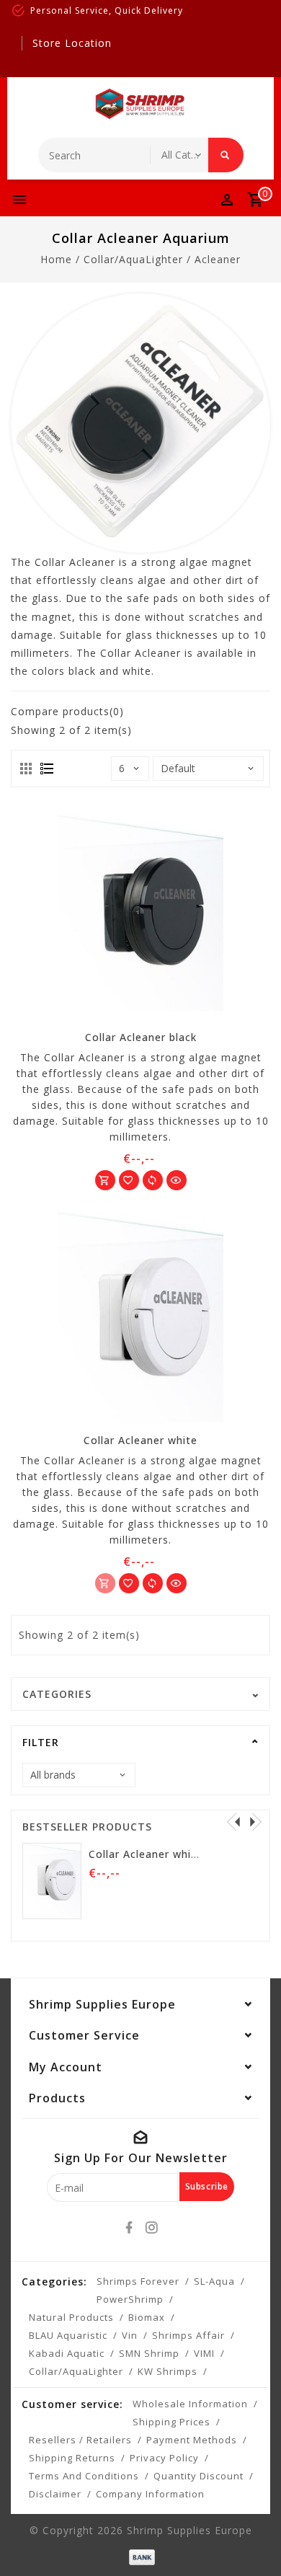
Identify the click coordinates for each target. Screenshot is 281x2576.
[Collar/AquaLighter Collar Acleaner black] (140, 917)
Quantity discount (199, 2476)
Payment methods (192, 2440)
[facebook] (130, 2228)
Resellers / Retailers (80, 2440)
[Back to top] (252, 2540)
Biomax (147, 2317)
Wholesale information (190, 2404)
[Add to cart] (105, 1180)
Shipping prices (171, 2422)
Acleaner (218, 259)
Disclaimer (55, 2494)
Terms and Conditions (84, 2476)
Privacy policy (164, 2458)
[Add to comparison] (153, 1180)
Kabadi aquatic (67, 2353)
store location (72, 43)
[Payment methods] (140, 2555)
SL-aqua (214, 2281)
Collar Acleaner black (141, 1037)
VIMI (204, 2353)
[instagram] (152, 2228)
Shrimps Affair (188, 2335)
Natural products (71, 2317)
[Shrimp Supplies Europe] (140, 104)
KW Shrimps (168, 2371)
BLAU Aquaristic (68, 2335)
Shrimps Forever (138, 2281)
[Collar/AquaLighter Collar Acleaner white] (140, 1320)
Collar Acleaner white (140, 1440)
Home (56, 259)
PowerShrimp (130, 2299)
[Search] (226, 155)
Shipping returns (72, 2458)
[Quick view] (177, 1180)
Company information (150, 2494)
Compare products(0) (67, 711)
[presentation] (233, 1821)
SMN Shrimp (149, 2353)
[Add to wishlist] (129, 1180)
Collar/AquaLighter (133, 259)
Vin (130, 2335)
